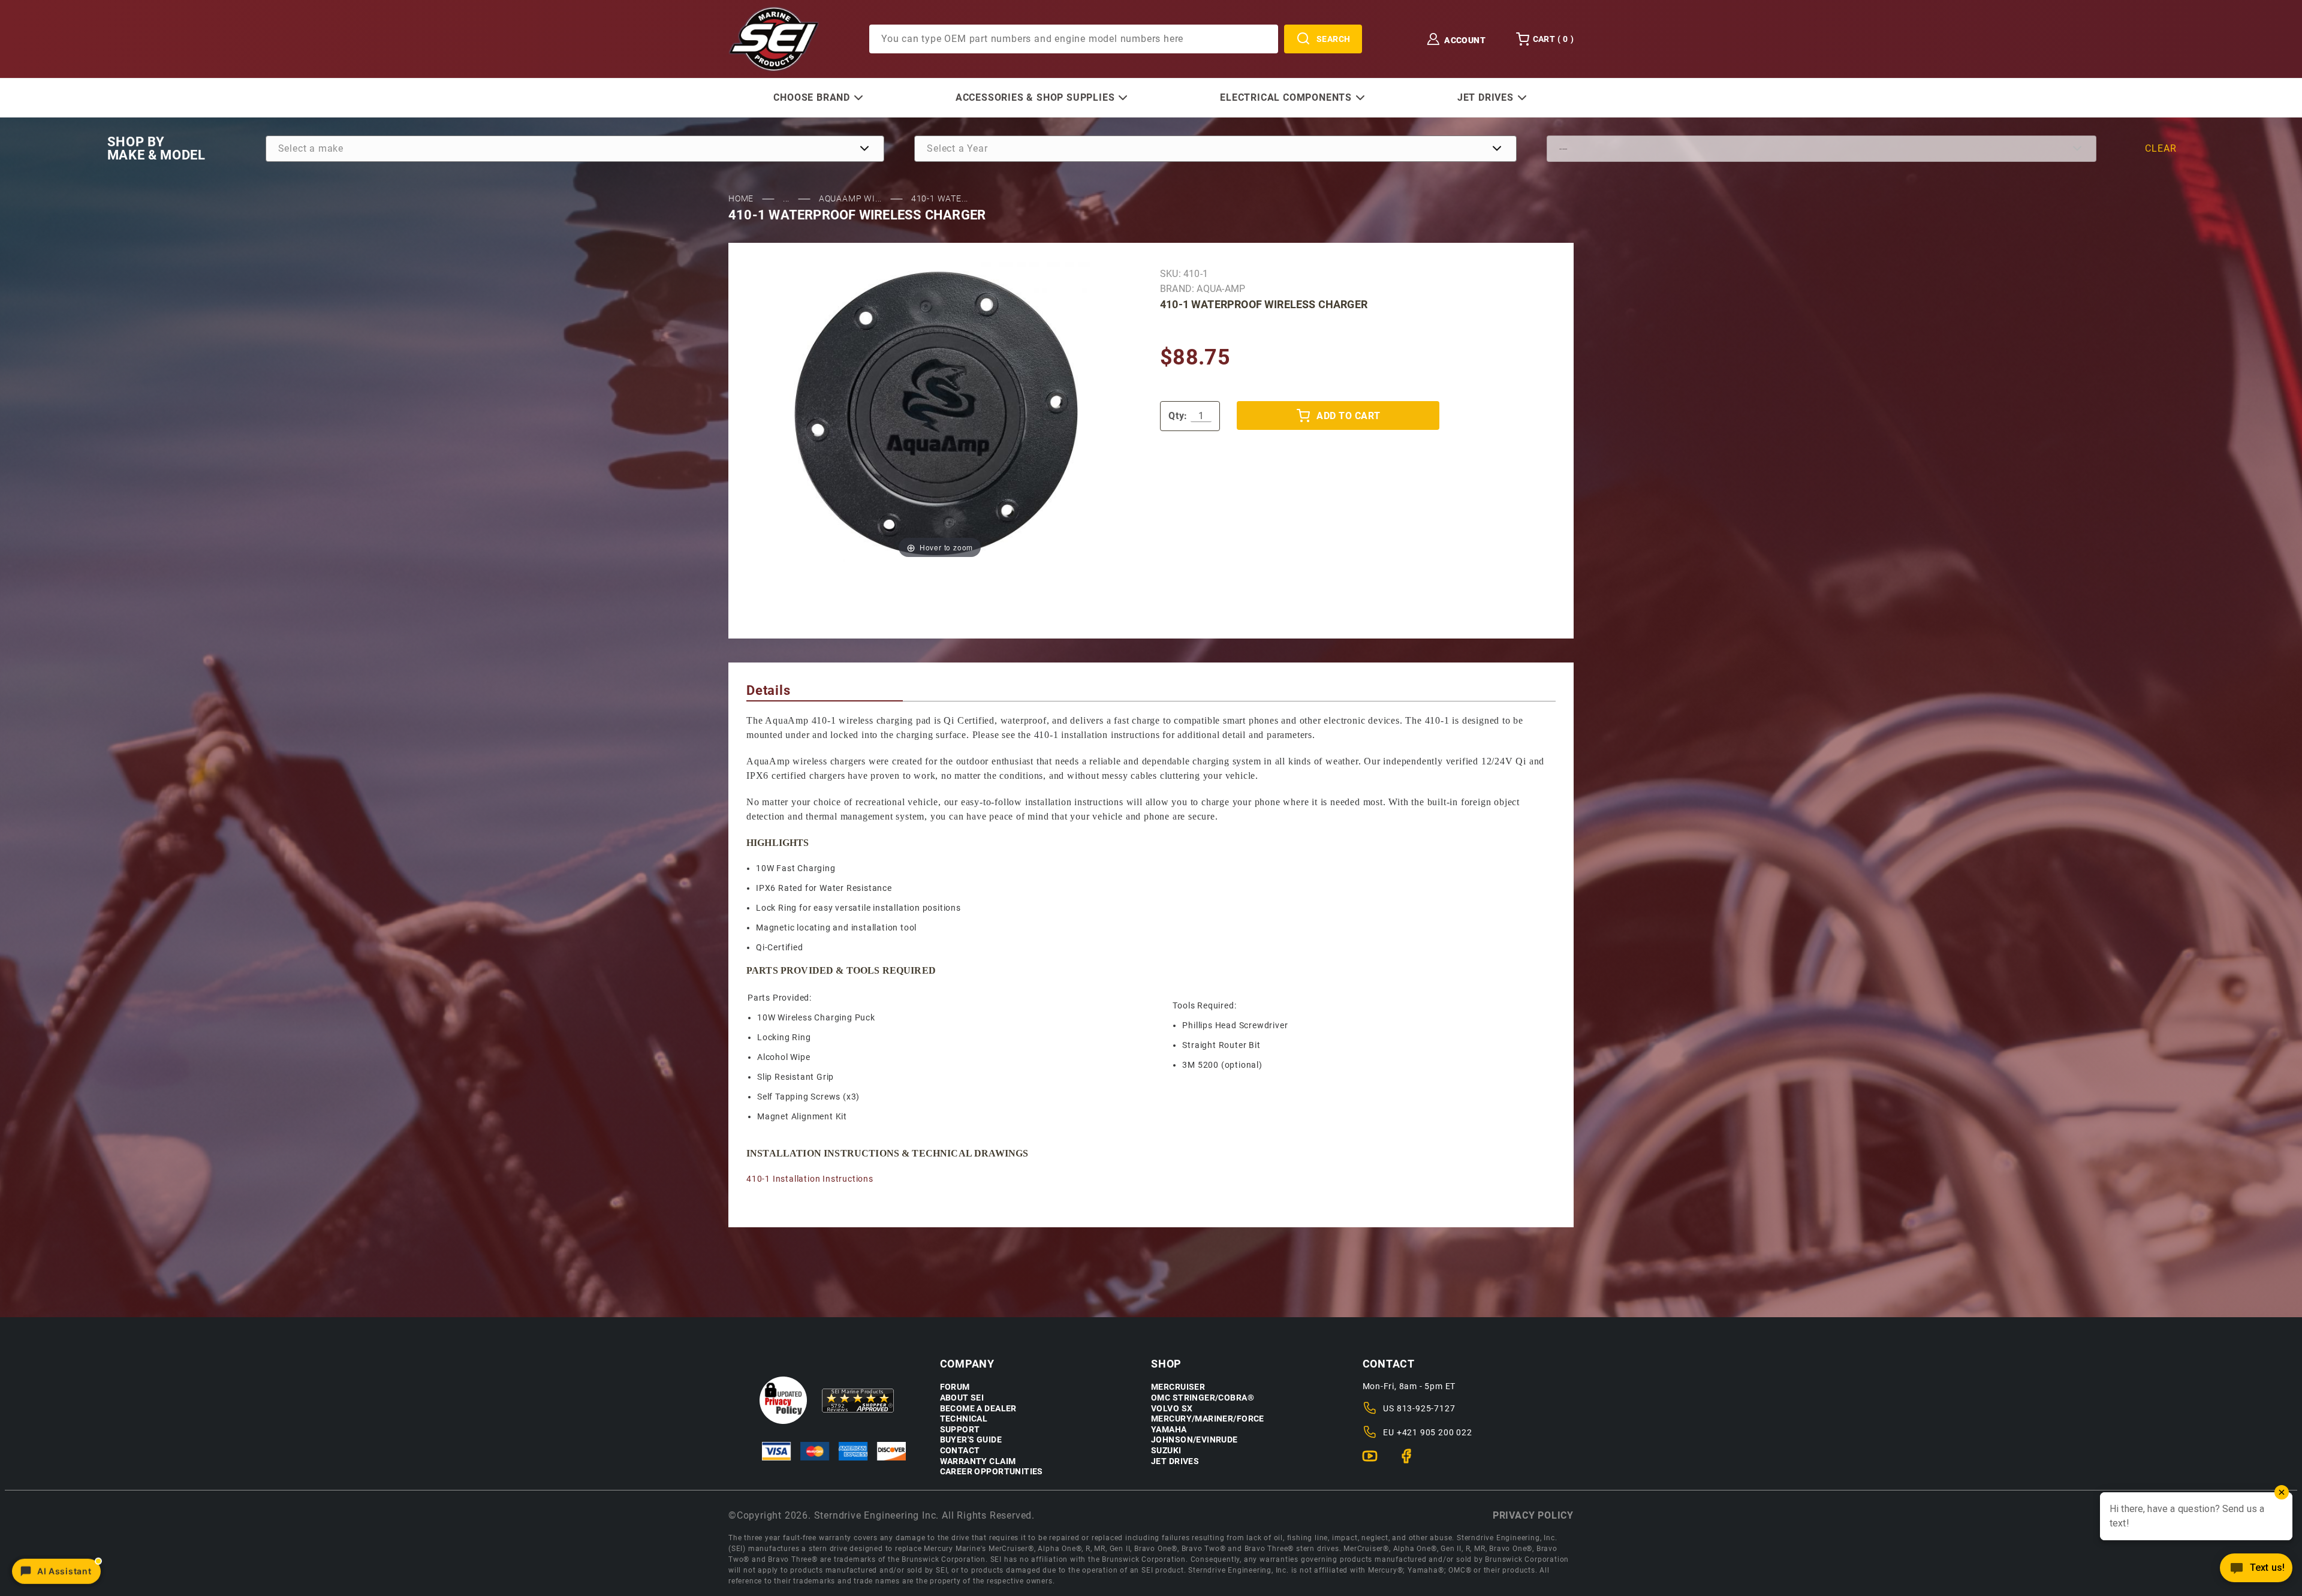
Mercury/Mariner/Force (1208, 1419)
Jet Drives (1175, 1461)
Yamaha (1169, 1430)
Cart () (1553, 39)
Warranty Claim (978, 1461)
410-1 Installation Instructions (810, 1179)
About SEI (962, 1398)
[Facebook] (1411, 1461)
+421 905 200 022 (1435, 1432)
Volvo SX (1172, 1409)
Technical (964, 1419)
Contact (960, 1451)
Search (1334, 39)
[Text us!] (2256, 1571)
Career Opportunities (992, 1472)
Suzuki (1166, 1451)
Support (960, 1430)
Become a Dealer (978, 1409)
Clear (2161, 148)
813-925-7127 (1426, 1408)
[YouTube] (1375, 1461)
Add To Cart (1348, 416)
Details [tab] (769, 690)
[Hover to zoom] (940, 412)
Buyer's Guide (971, 1440)
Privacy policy (1533, 1515)
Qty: (1178, 416)
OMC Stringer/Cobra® (1203, 1398)
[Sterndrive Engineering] (774, 38)
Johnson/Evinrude (1194, 1440)
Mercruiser (1178, 1387)
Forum (955, 1387)
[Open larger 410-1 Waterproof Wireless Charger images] (940, 412)
